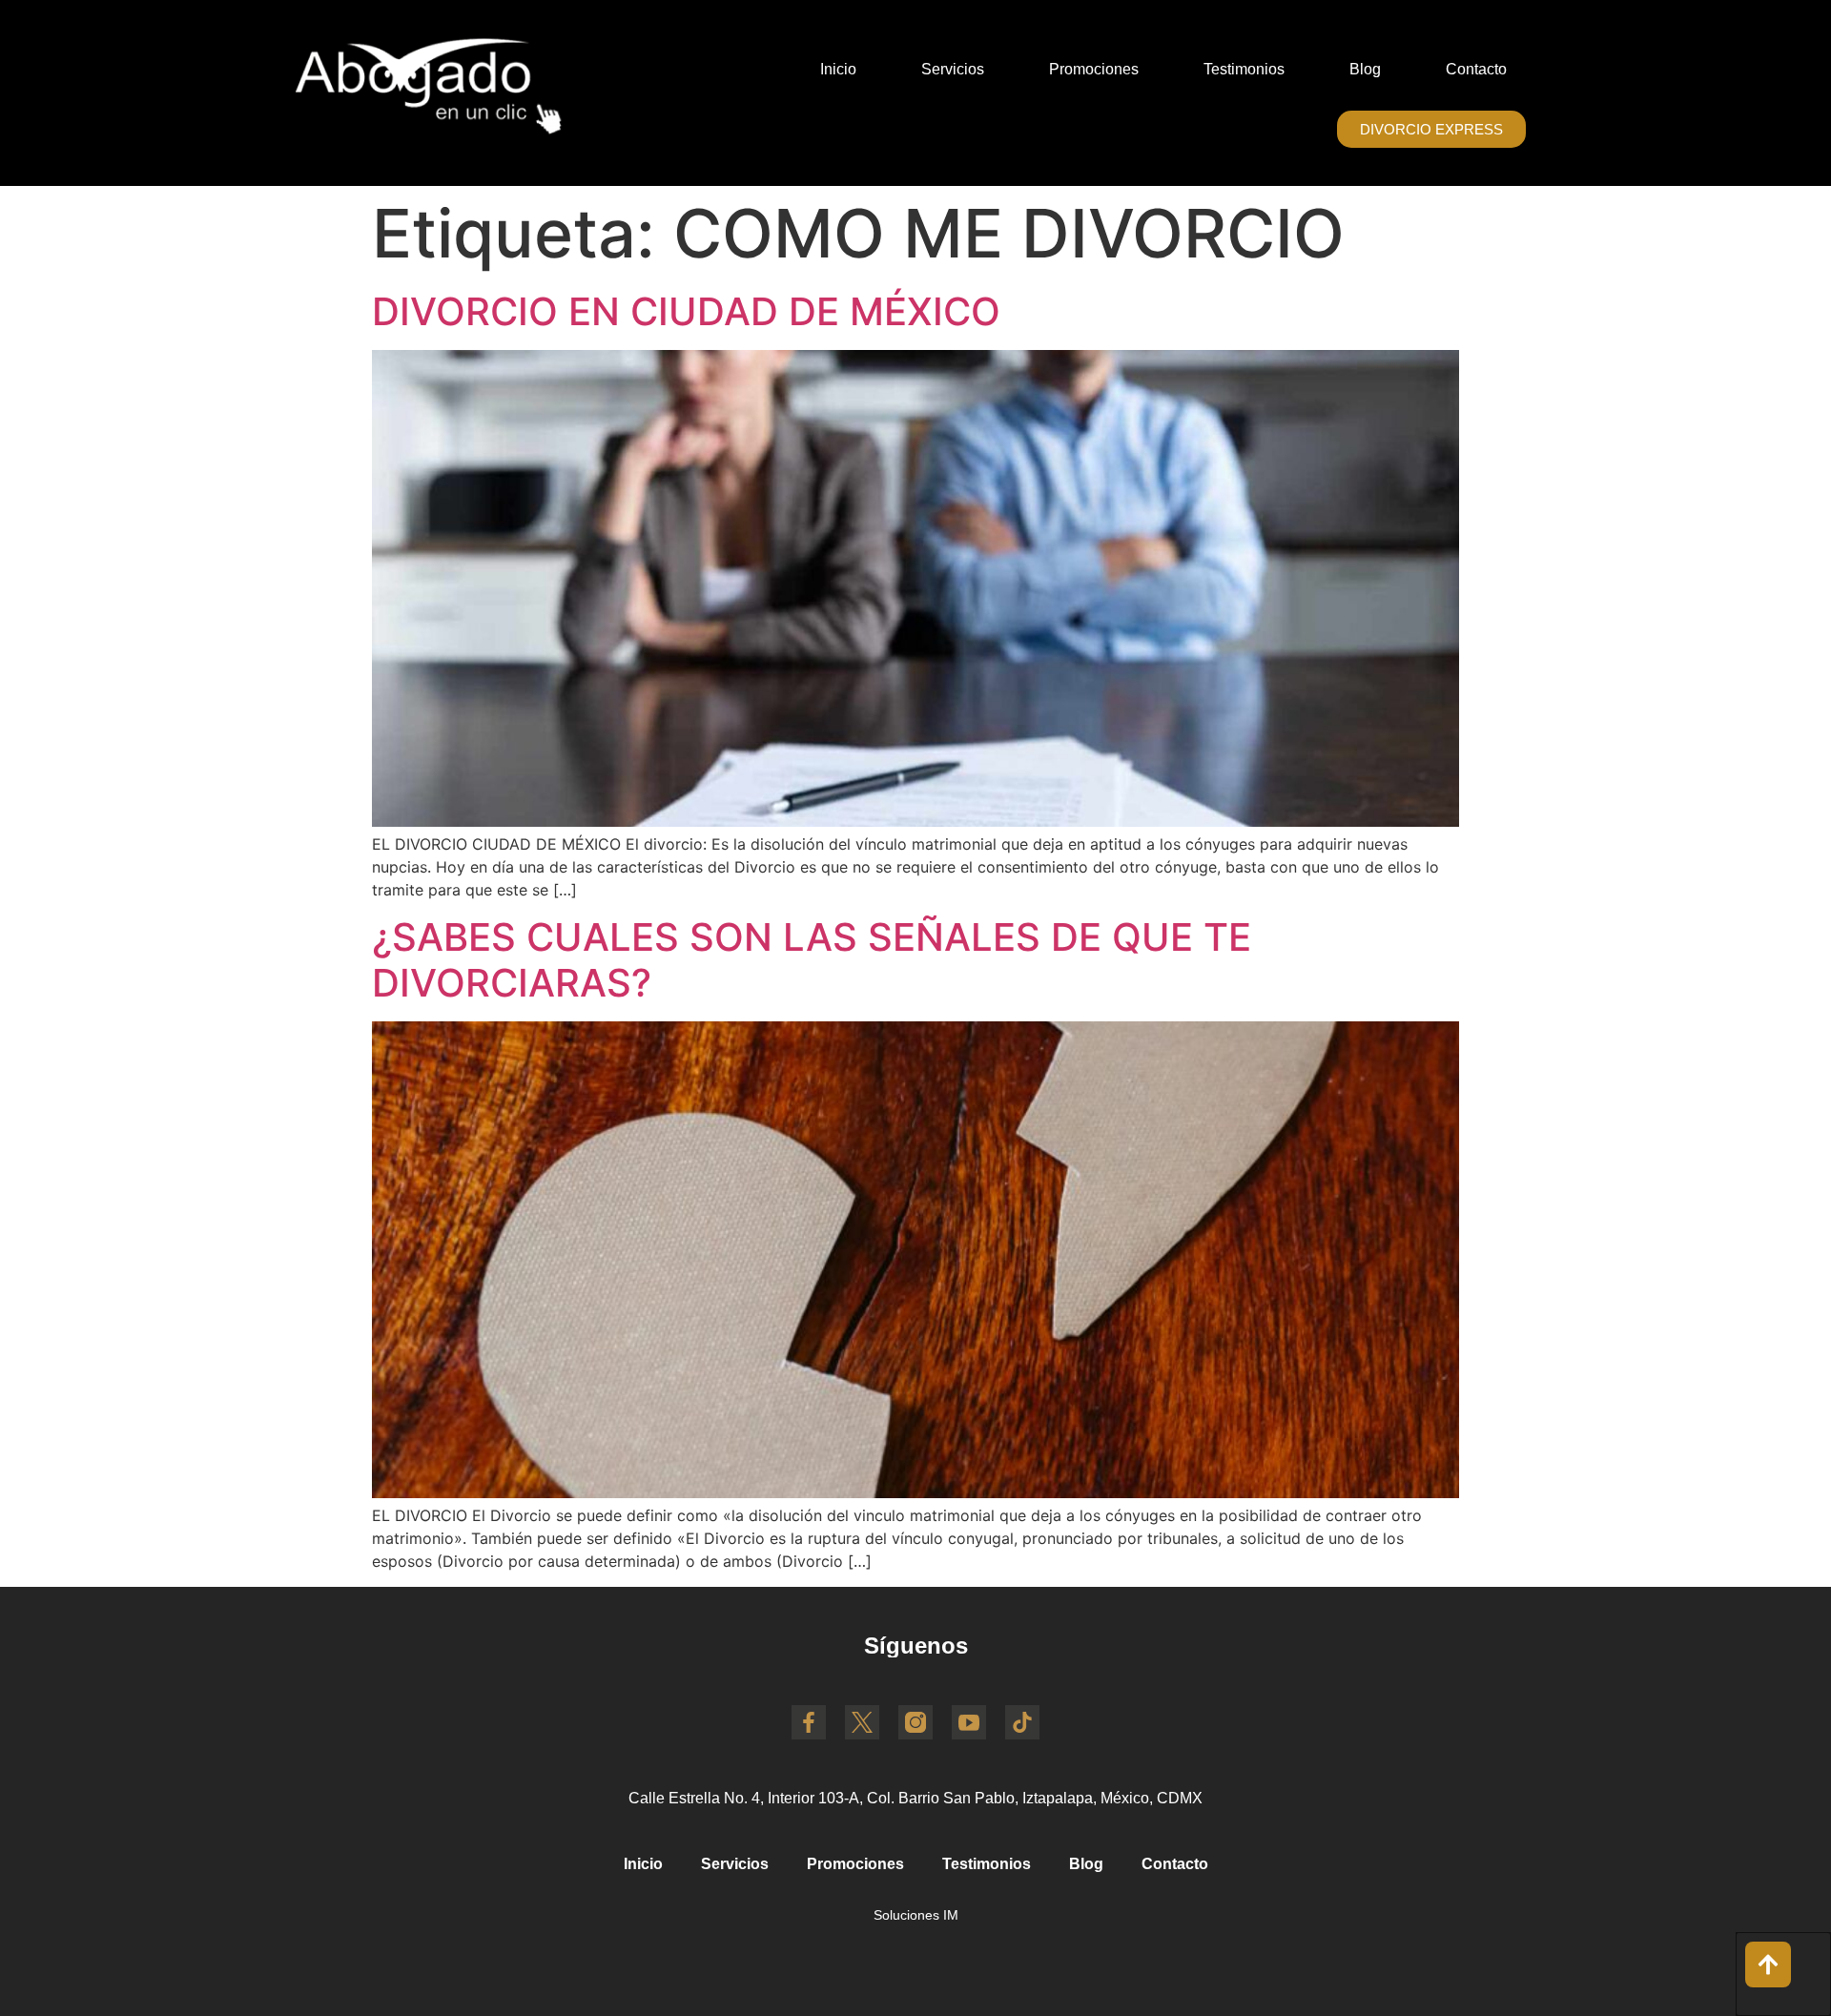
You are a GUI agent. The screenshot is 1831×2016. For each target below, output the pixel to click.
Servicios (953, 69)
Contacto (1476, 69)
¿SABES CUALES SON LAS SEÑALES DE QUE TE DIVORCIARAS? (812, 960)
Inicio (838, 69)
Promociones (1094, 69)
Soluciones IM (916, 1915)
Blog (1365, 69)
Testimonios (1244, 69)
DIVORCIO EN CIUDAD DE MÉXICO (686, 311)
